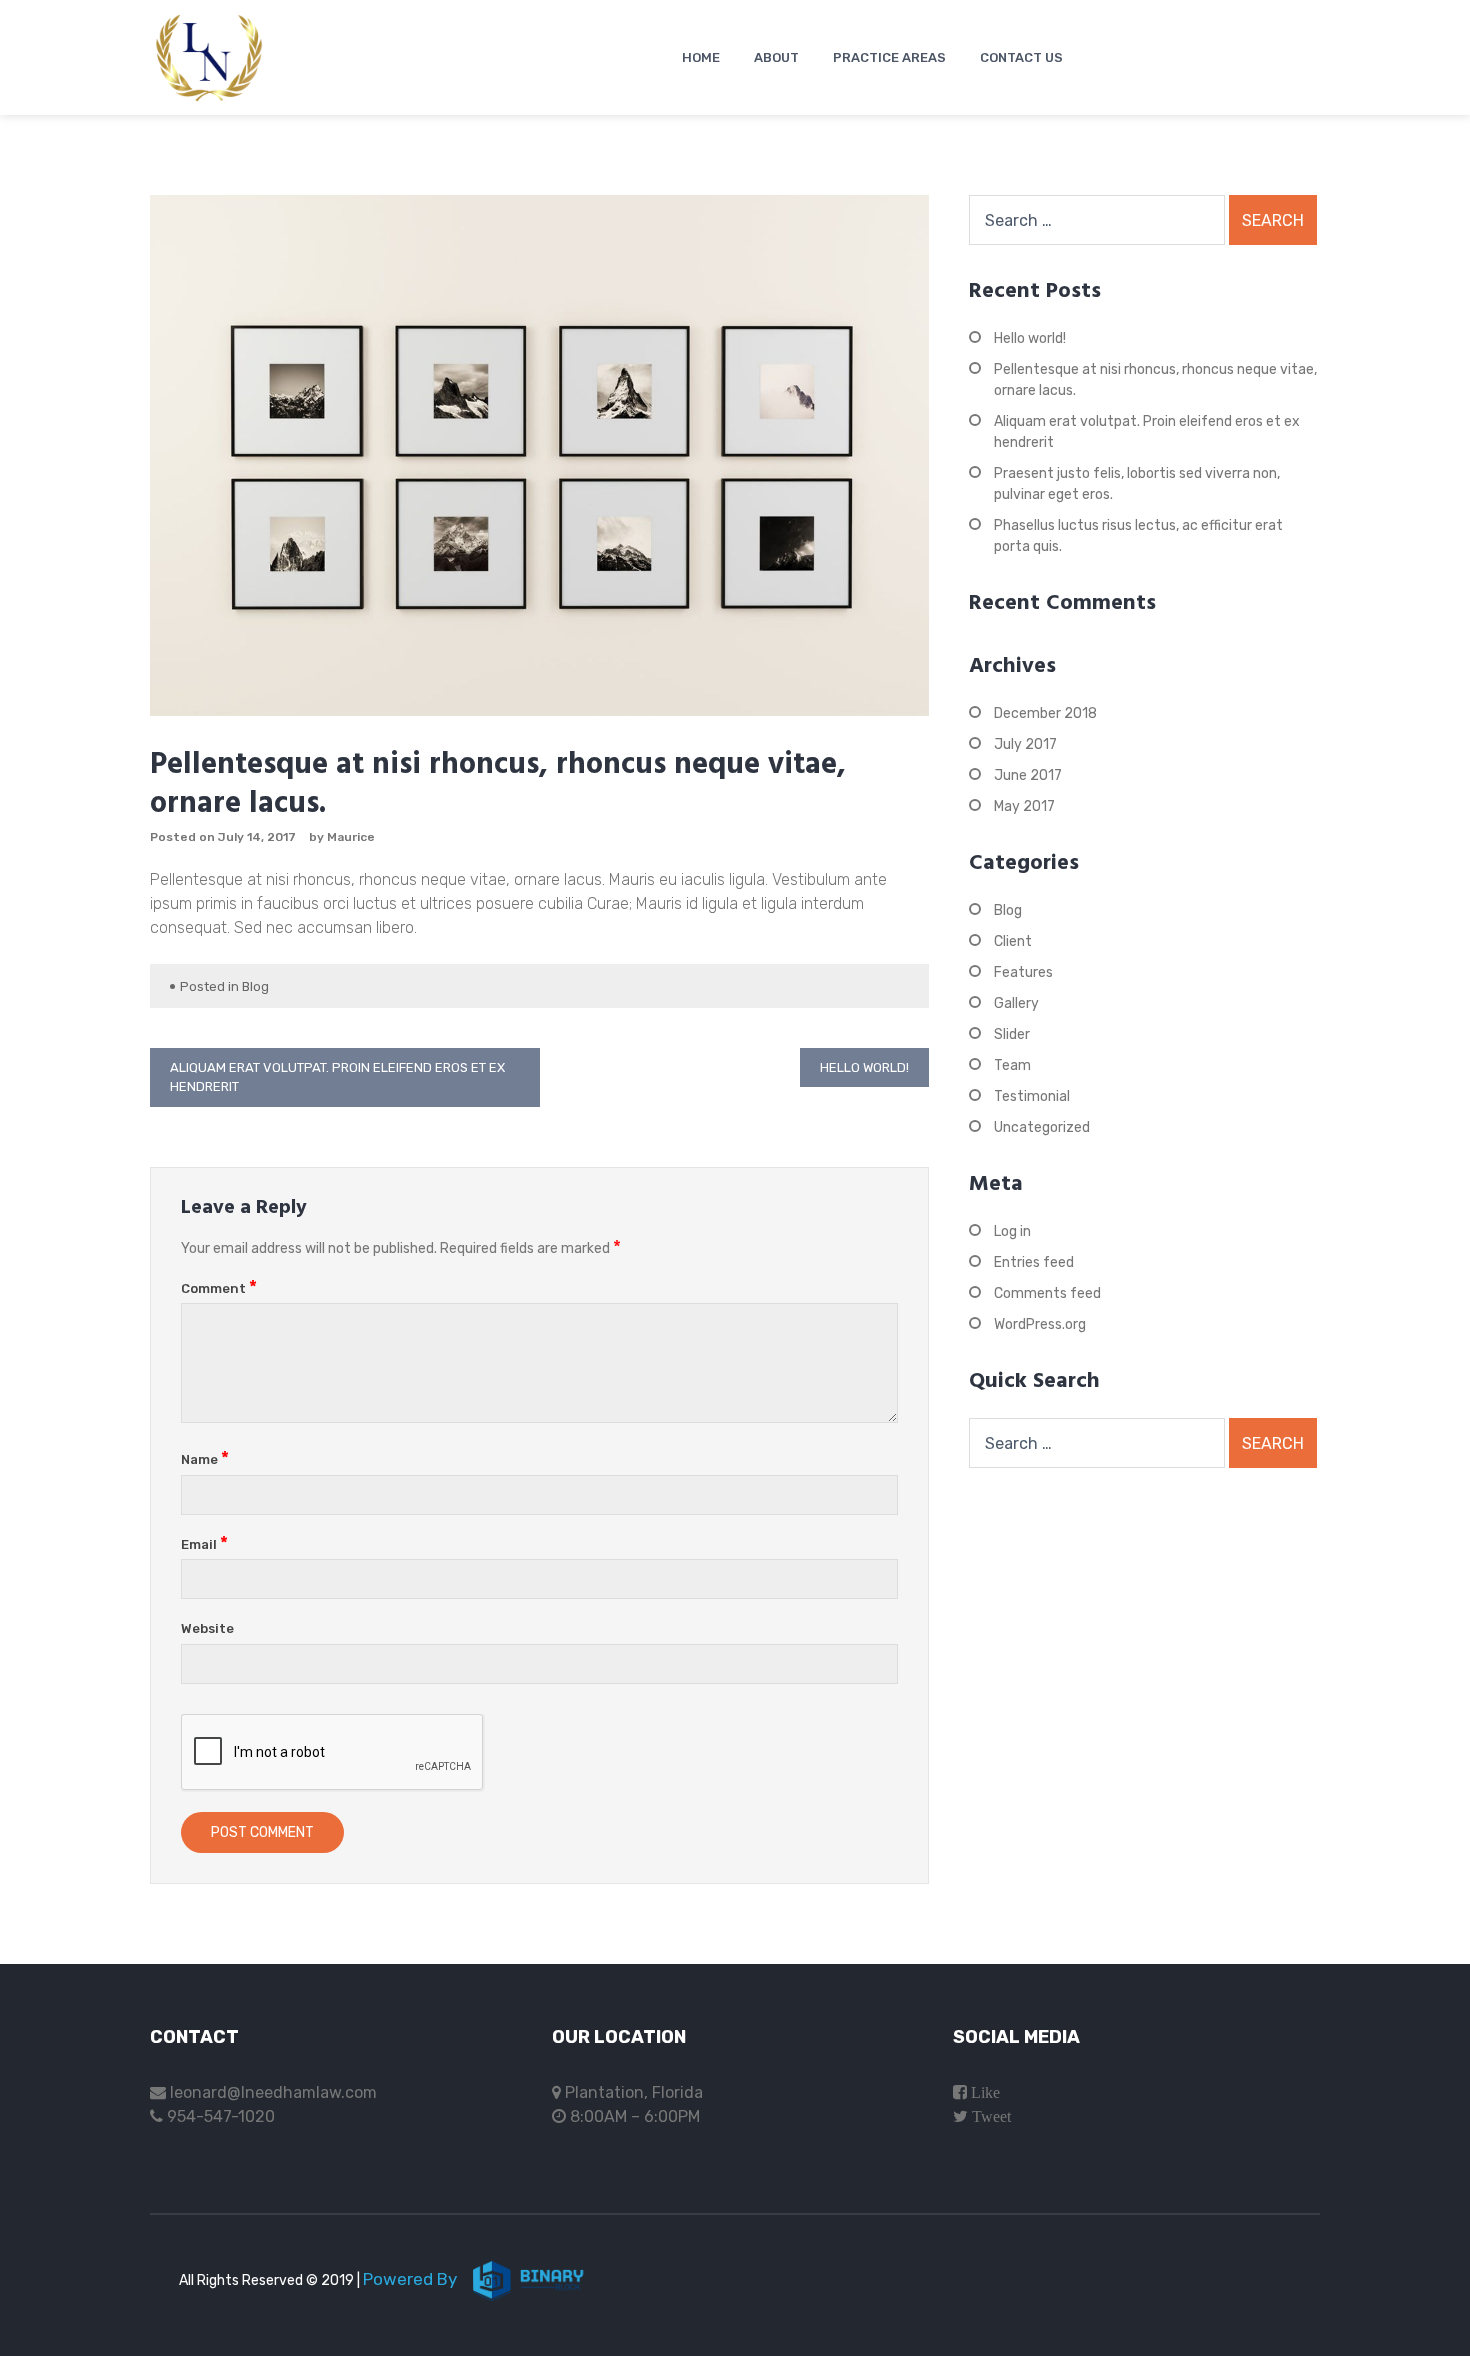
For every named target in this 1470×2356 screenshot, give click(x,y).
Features (1023, 972)
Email (204, 1544)
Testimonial (1032, 1096)
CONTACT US (1021, 57)
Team (1012, 1065)
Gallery (1016, 1003)
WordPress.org (1040, 1324)
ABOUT (776, 57)
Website (207, 1628)
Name (205, 1459)
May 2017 (1024, 806)
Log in (1012, 1231)
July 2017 (1025, 744)
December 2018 (1045, 713)
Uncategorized (1042, 1127)
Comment (219, 1288)
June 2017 (1028, 775)
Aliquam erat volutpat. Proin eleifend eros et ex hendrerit (337, 1077)
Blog (255, 986)
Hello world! (864, 1067)
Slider (1012, 1034)
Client (1013, 941)
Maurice (351, 837)
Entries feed (1034, 1262)
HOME (701, 57)
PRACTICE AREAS (889, 57)
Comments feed (1047, 1293)
